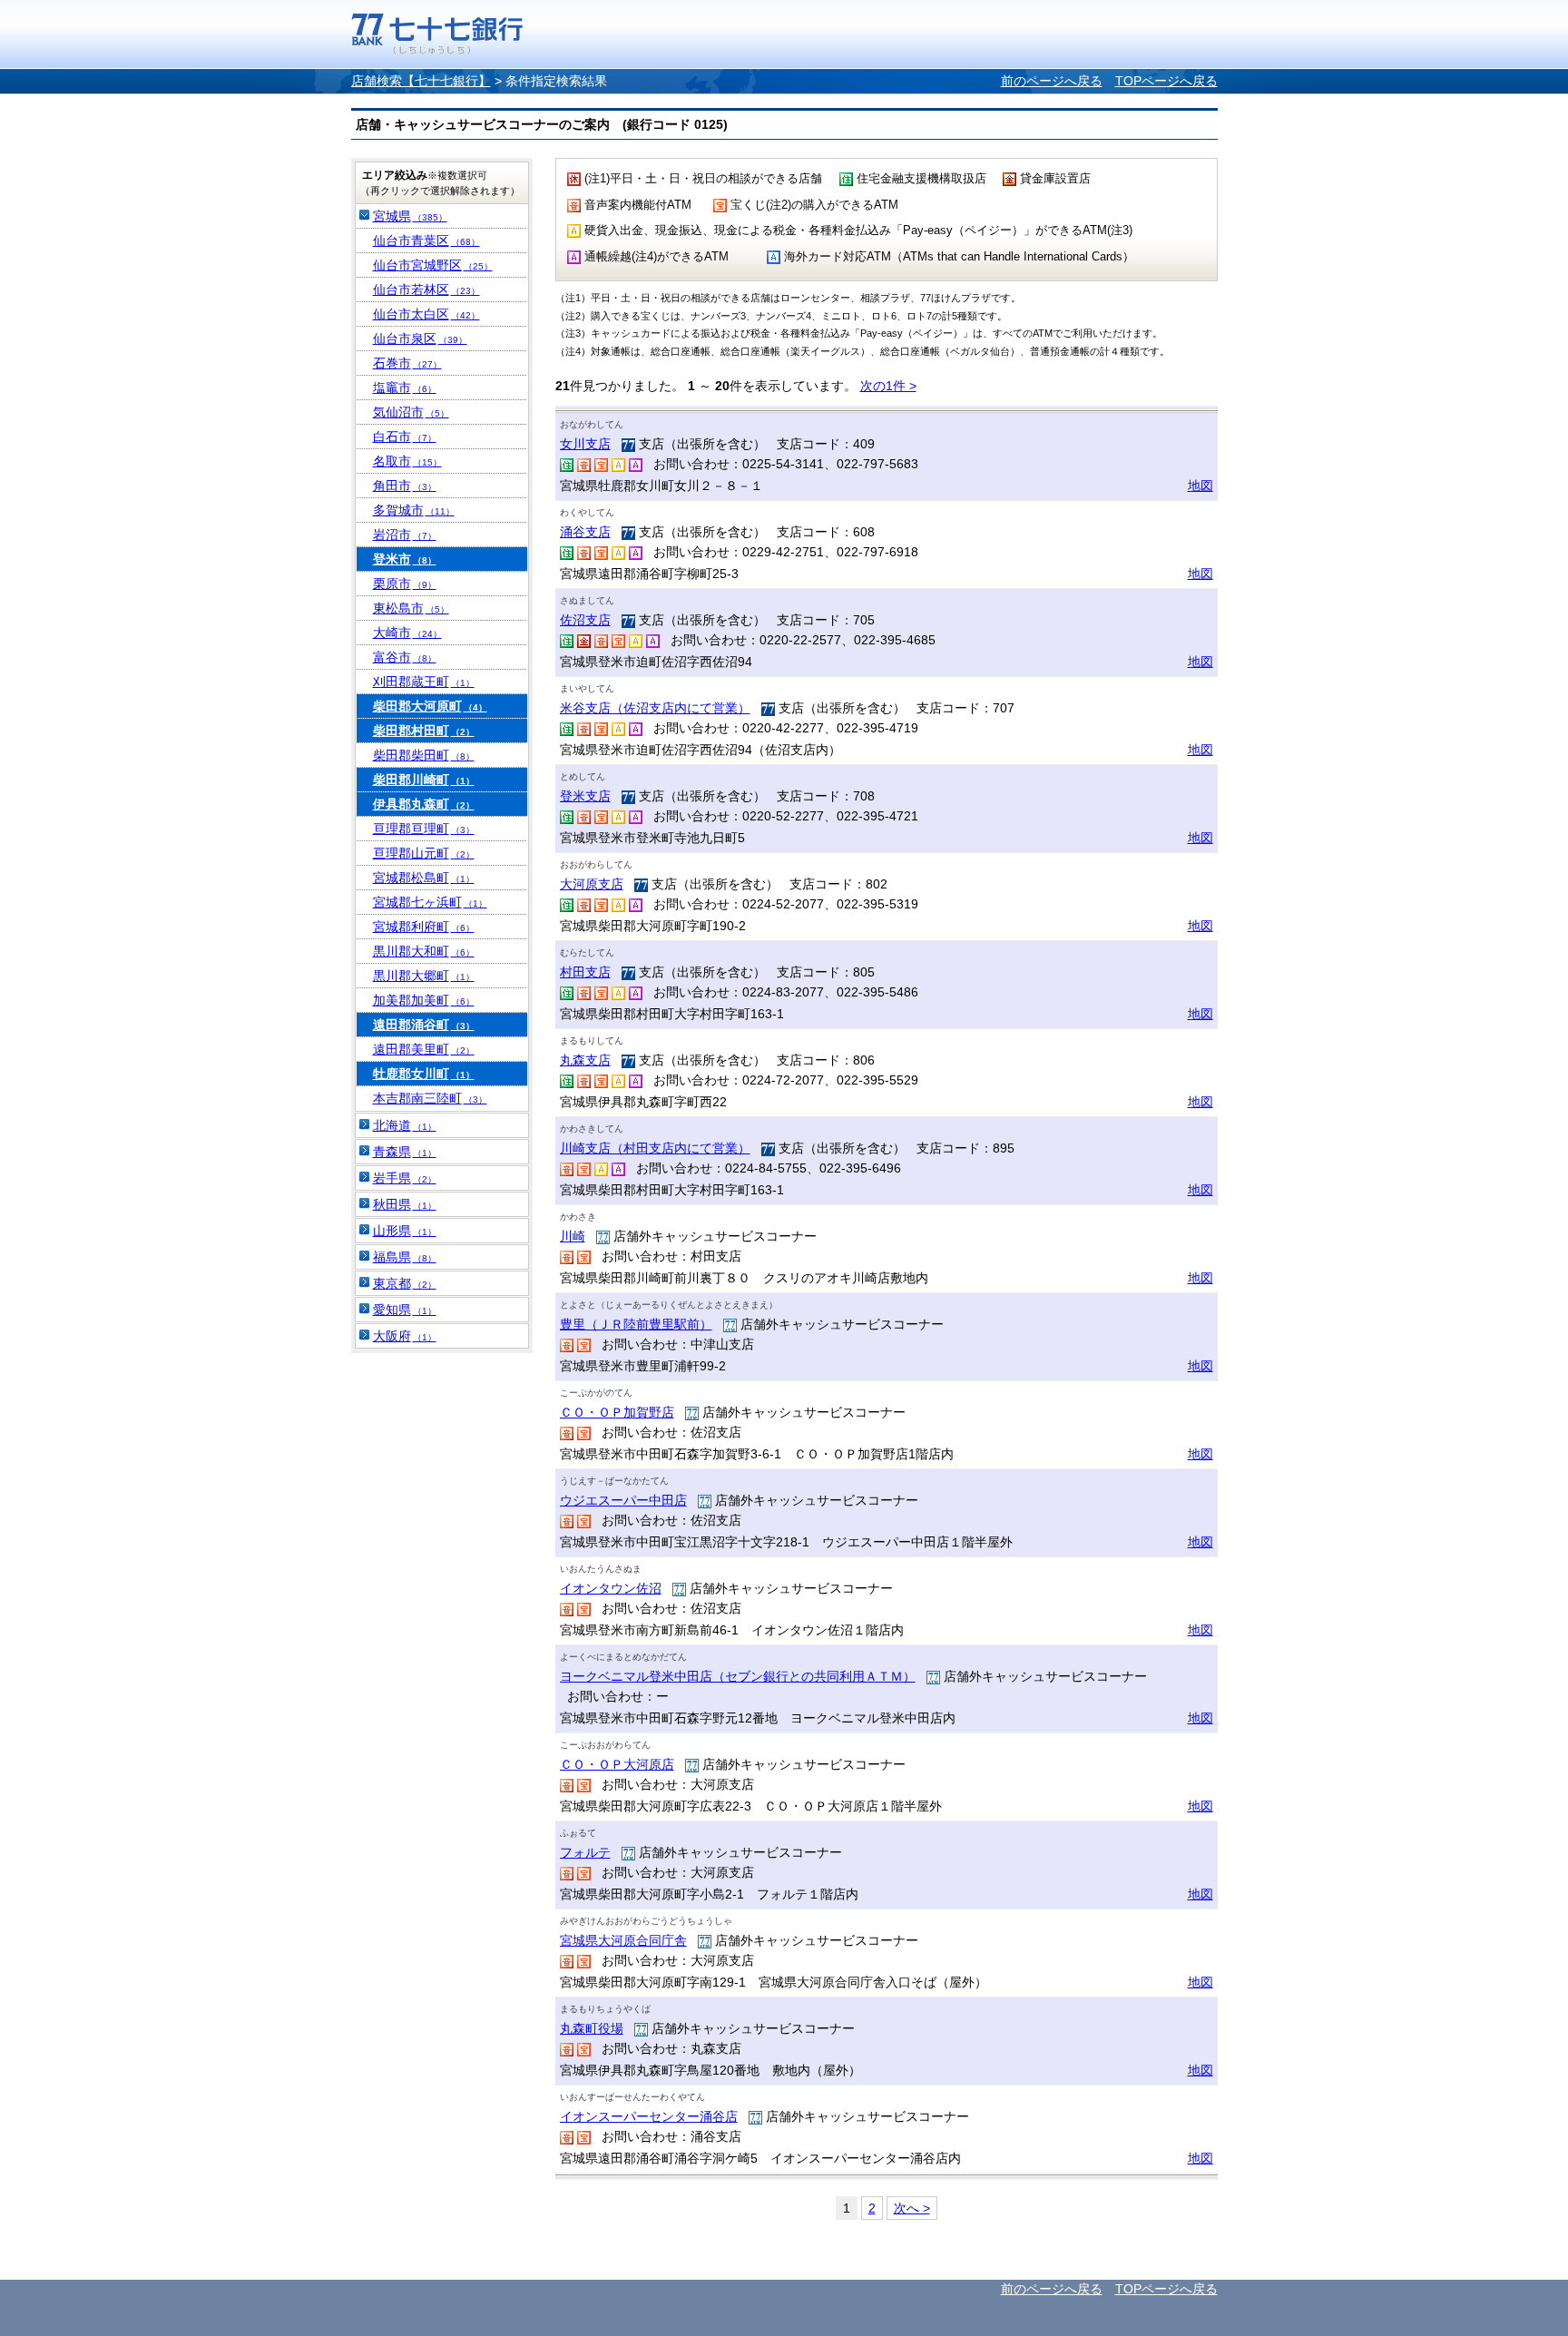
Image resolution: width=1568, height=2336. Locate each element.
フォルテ (585, 1852)
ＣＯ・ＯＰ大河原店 (617, 1764)
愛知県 (405, 1310)
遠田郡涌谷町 (424, 1025)
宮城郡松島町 (424, 878)
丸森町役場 (592, 2028)
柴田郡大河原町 (430, 706)
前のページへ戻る (1052, 81)
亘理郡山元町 (424, 853)
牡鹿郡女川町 (424, 1074)
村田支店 (585, 972)
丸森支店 (585, 1060)
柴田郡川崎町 (424, 780)
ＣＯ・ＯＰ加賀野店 (617, 1412)
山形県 (405, 1231)
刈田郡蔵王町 (424, 682)
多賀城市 (414, 510)
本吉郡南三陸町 (430, 1098)
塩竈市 (405, 388)
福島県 (405, 1257)
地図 (1200, 486)
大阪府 (405, 1336)
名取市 (407, 461)
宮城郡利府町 (424, 927)
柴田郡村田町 (424, 731)
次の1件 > (888, 386)
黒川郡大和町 (424, 951)
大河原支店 (592, 884)
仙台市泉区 (420, 339)
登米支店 (585, 796)
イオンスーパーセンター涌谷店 (649, 2116)
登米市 (405, 559)
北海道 (405, 1125)
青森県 (405, 1152)
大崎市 (407, 633)
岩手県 (405, 1178)
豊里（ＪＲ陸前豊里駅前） (636, 1324)
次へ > (912, 2208)
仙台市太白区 (426, 314)
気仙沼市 (411, 412)
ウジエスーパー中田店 (623, 1500)
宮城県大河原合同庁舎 (623, 1940)
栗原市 (405, 584)
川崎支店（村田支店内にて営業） (655, 1148)
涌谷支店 (585, 532)
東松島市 (411, 608)
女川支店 (585, 444)
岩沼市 (405, 535)
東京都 (405, 1283)
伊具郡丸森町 (424, 804)
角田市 (405, 486)
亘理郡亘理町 (424, 829)
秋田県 (405, 1204)
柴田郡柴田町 (424, 755)
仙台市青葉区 (426, 240)
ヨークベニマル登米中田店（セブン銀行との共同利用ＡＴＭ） (738, 1676)
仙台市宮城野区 (433, 265)
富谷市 (405, 657)
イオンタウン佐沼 (611, 1588)
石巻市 (407, 363)
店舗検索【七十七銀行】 (421, 81)
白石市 (405, 437)
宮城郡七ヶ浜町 (430, 902)
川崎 (573, 1236)
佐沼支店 (585, 620)
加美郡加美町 (424, 1000)
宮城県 (410, 216)
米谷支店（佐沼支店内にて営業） (655, 708)
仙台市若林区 (426, 290)
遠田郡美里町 (424, 1049)
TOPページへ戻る (1166, 81)
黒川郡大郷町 (424, 976)
